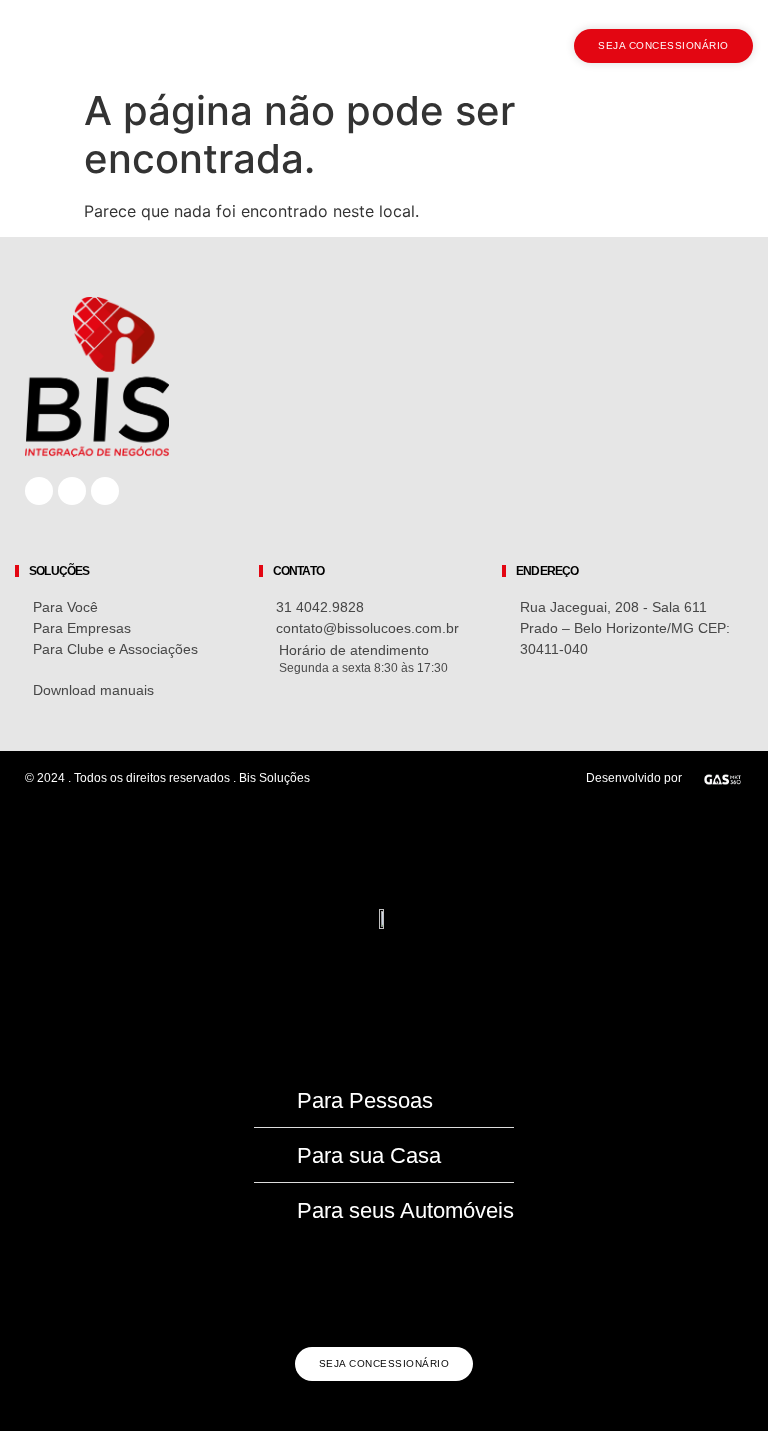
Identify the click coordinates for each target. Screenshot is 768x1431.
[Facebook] (39, 491)
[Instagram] (72, 491)
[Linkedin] (105, 491)
